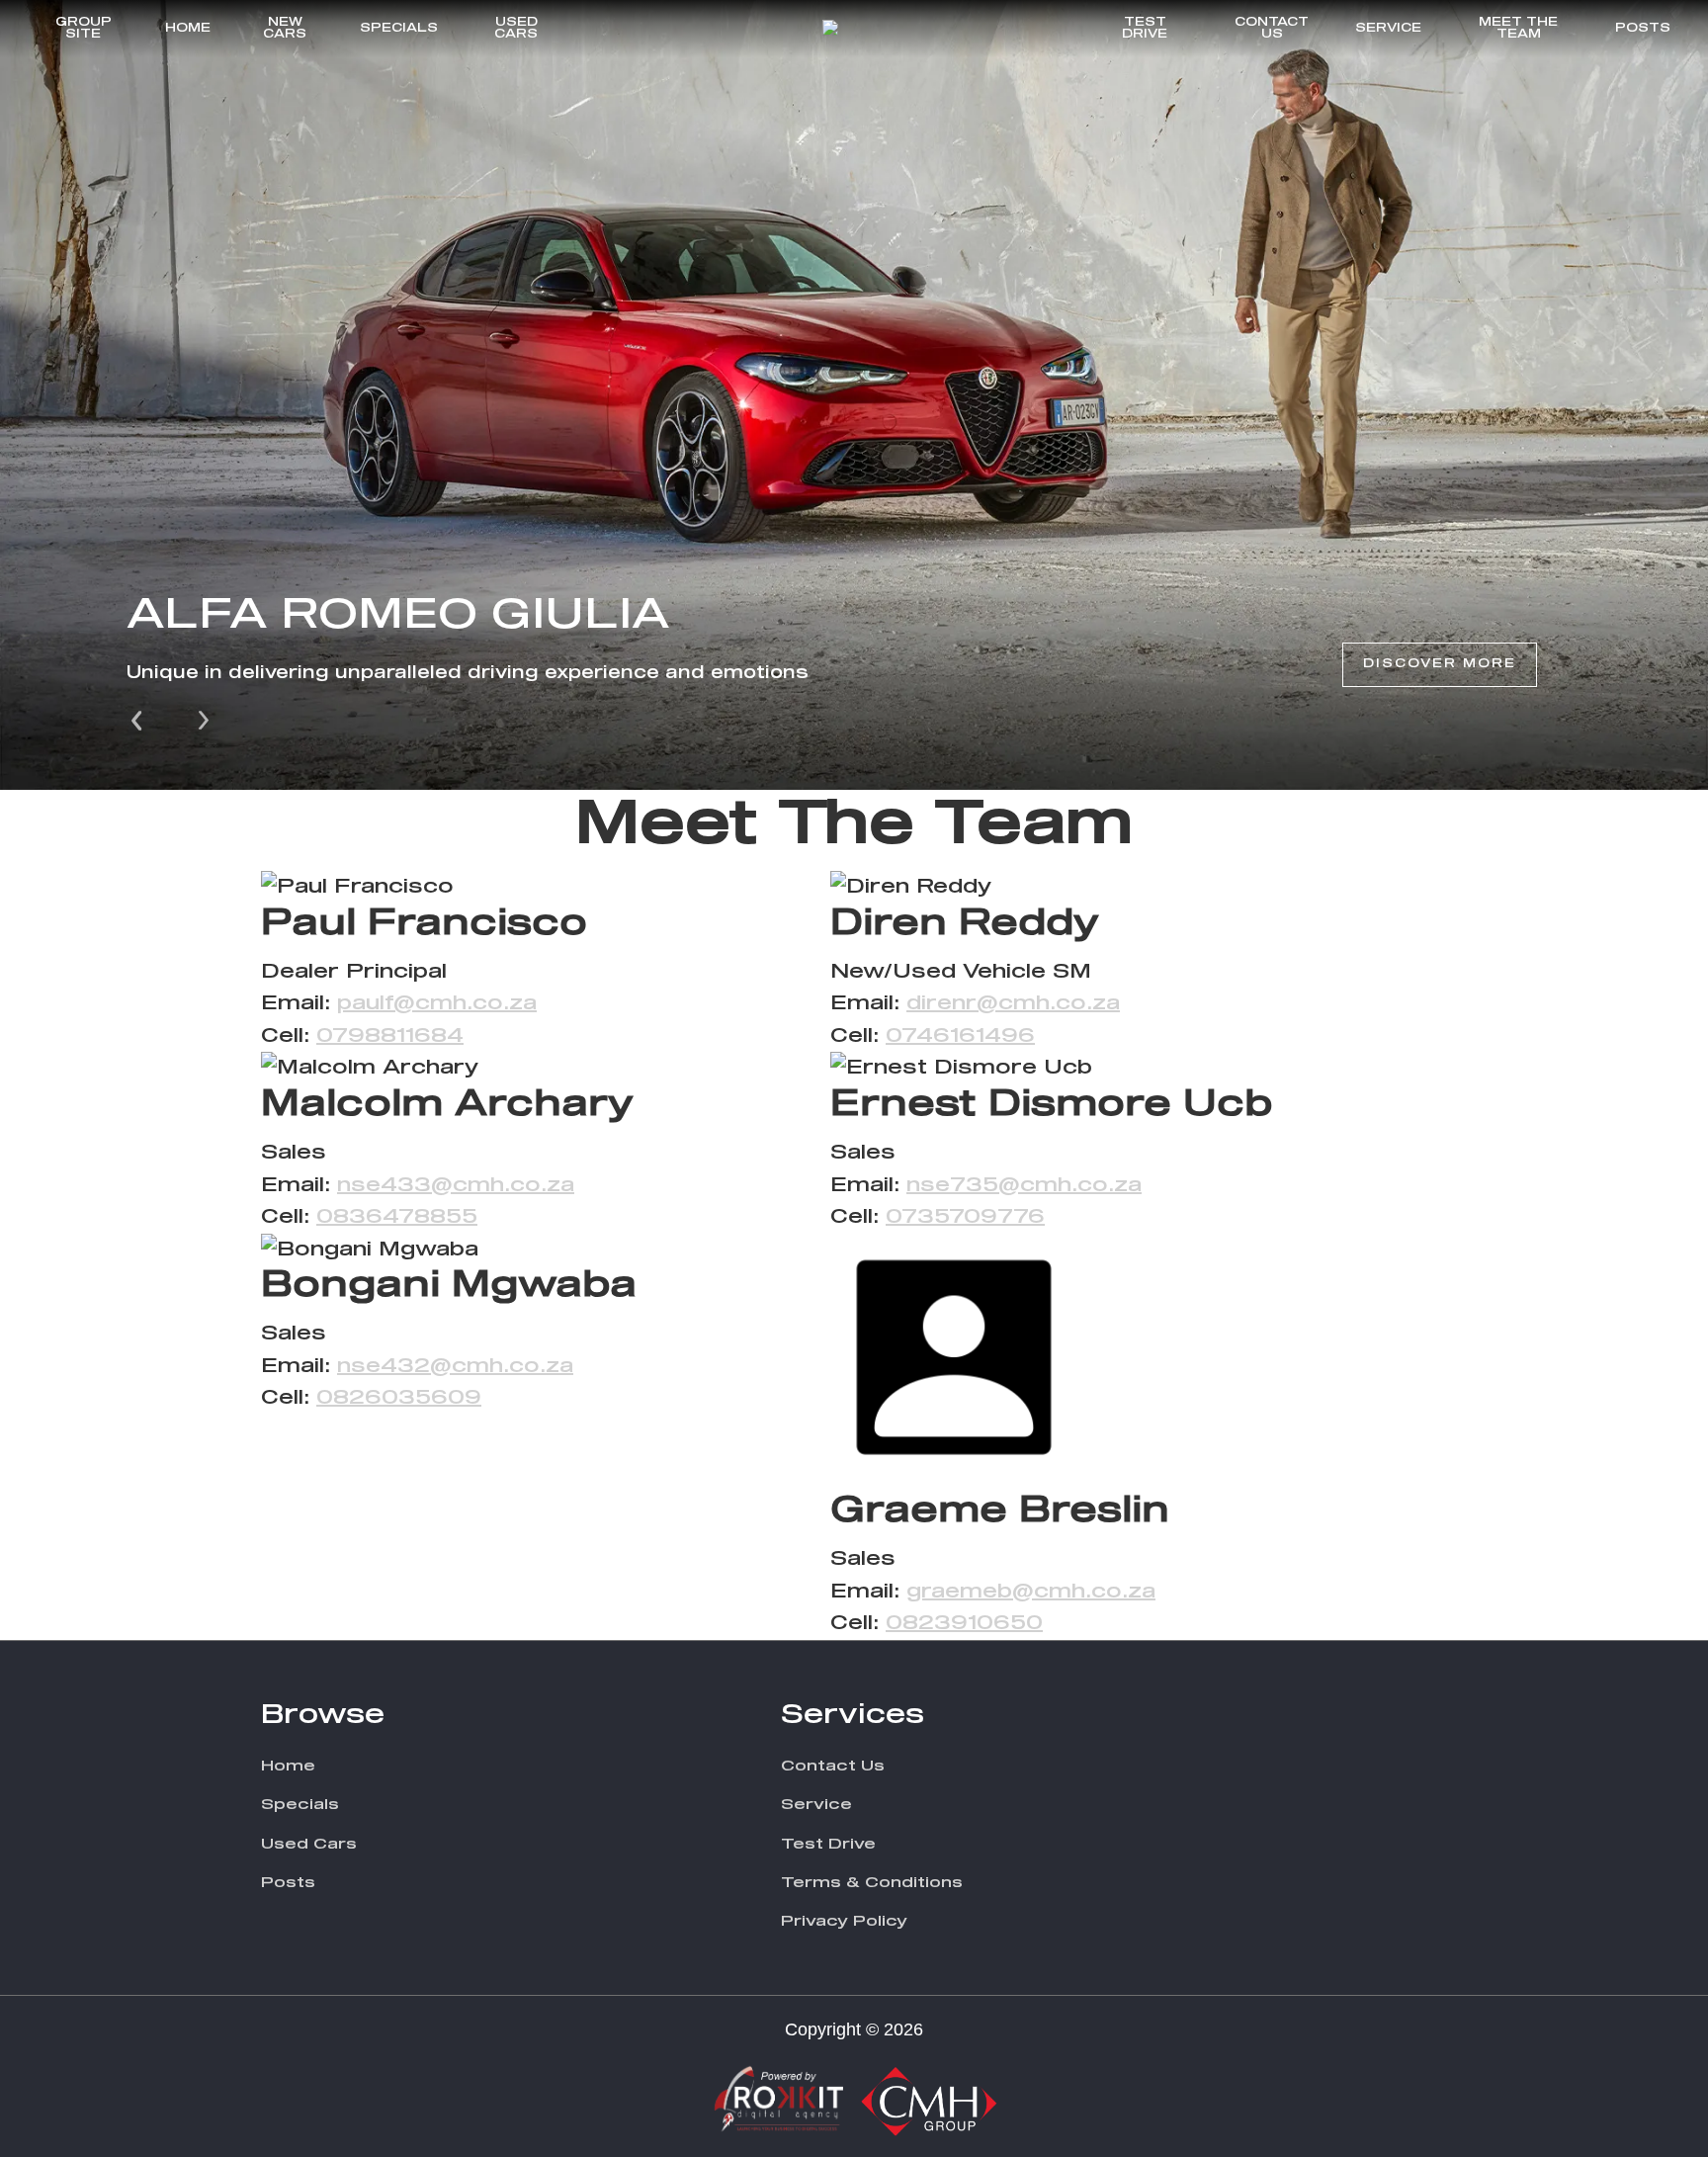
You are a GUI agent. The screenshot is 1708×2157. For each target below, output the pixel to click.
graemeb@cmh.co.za (1031, 1592)
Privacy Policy (844, 1921)
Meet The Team (1518, 29)
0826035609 (399, 1398)
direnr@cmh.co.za (1013, 1003)
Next (204, 719)
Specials (399, 29)
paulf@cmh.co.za (437, 1003)
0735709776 (965, 1217)
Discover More (1440, 664)
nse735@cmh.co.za (1024, 1185)
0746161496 (960, 1036)
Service (1388, 29)
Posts (1643, 29)
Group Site (84, 29)
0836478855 (397, 1217)
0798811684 (390, 1036)
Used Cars (516, 29)
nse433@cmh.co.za (456, 1185)
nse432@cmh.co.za (455, 1366)
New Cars (285, 29)
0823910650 (964, 1623)
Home (188, 29)
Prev (138, 719)
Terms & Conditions (872, 1883)
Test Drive (1145, 29)
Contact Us (1272, 29)
